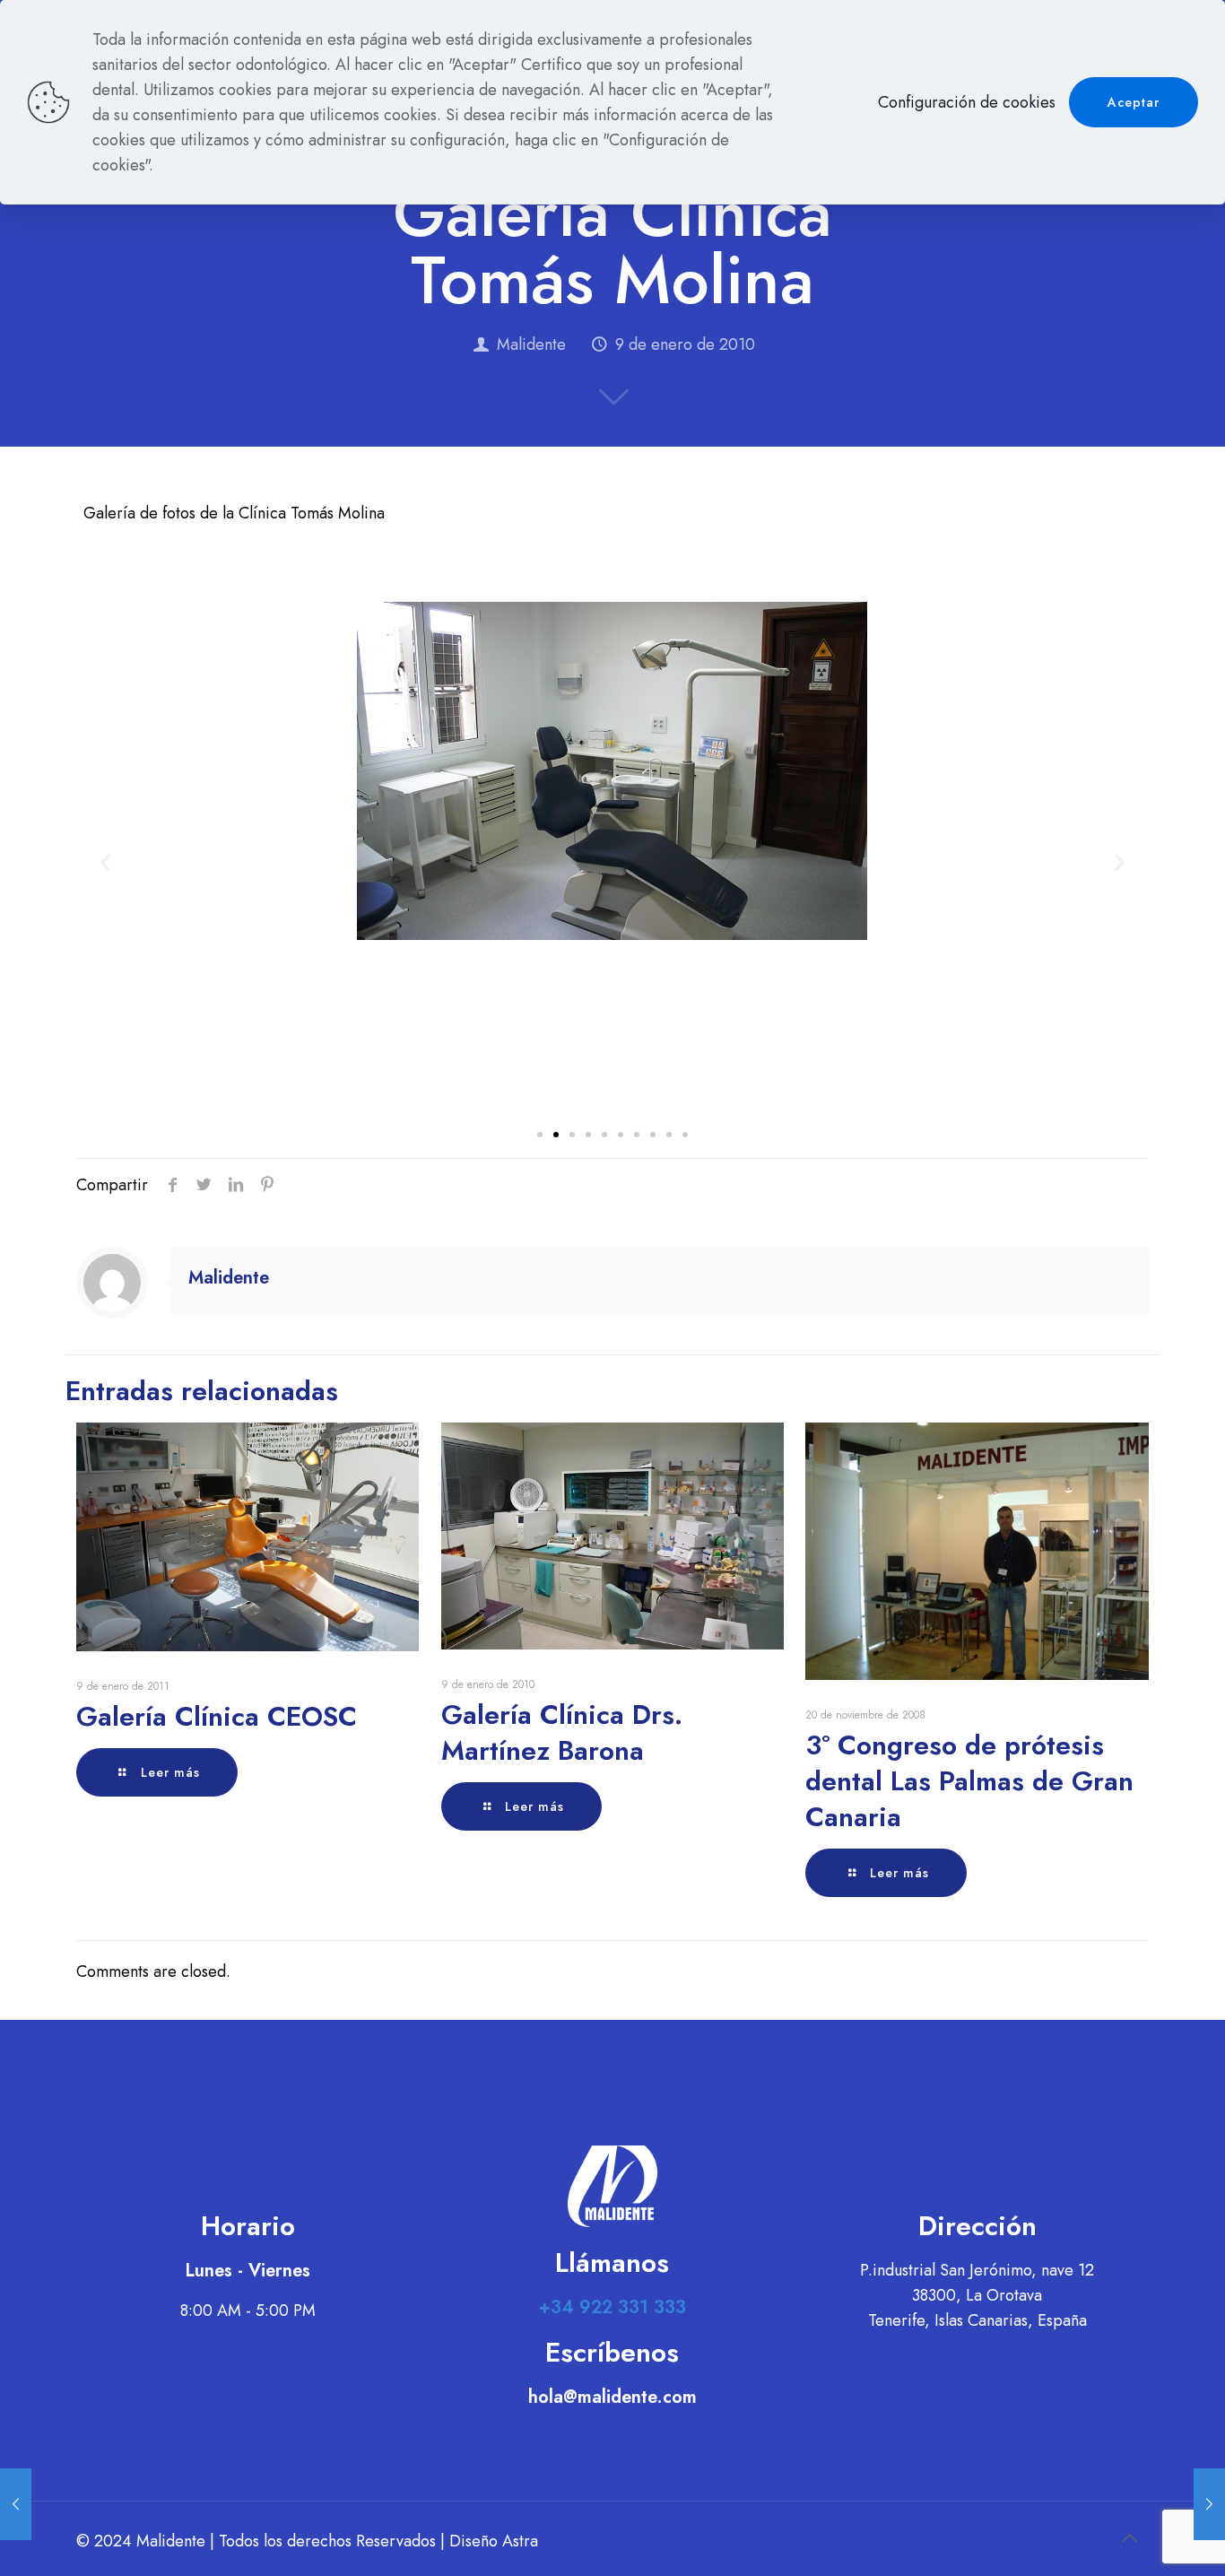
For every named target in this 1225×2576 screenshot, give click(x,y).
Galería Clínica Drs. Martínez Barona (562, 1732)
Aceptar (1134, 102)
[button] (540, 1135)
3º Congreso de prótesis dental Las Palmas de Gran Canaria (969, 1781)
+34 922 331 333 (612, 2307)
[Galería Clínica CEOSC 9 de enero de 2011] (1209, 2504)
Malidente (531, 344)
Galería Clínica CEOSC (217, 1716)
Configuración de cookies (967, 102)
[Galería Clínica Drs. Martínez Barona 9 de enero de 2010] (16, 2504)
